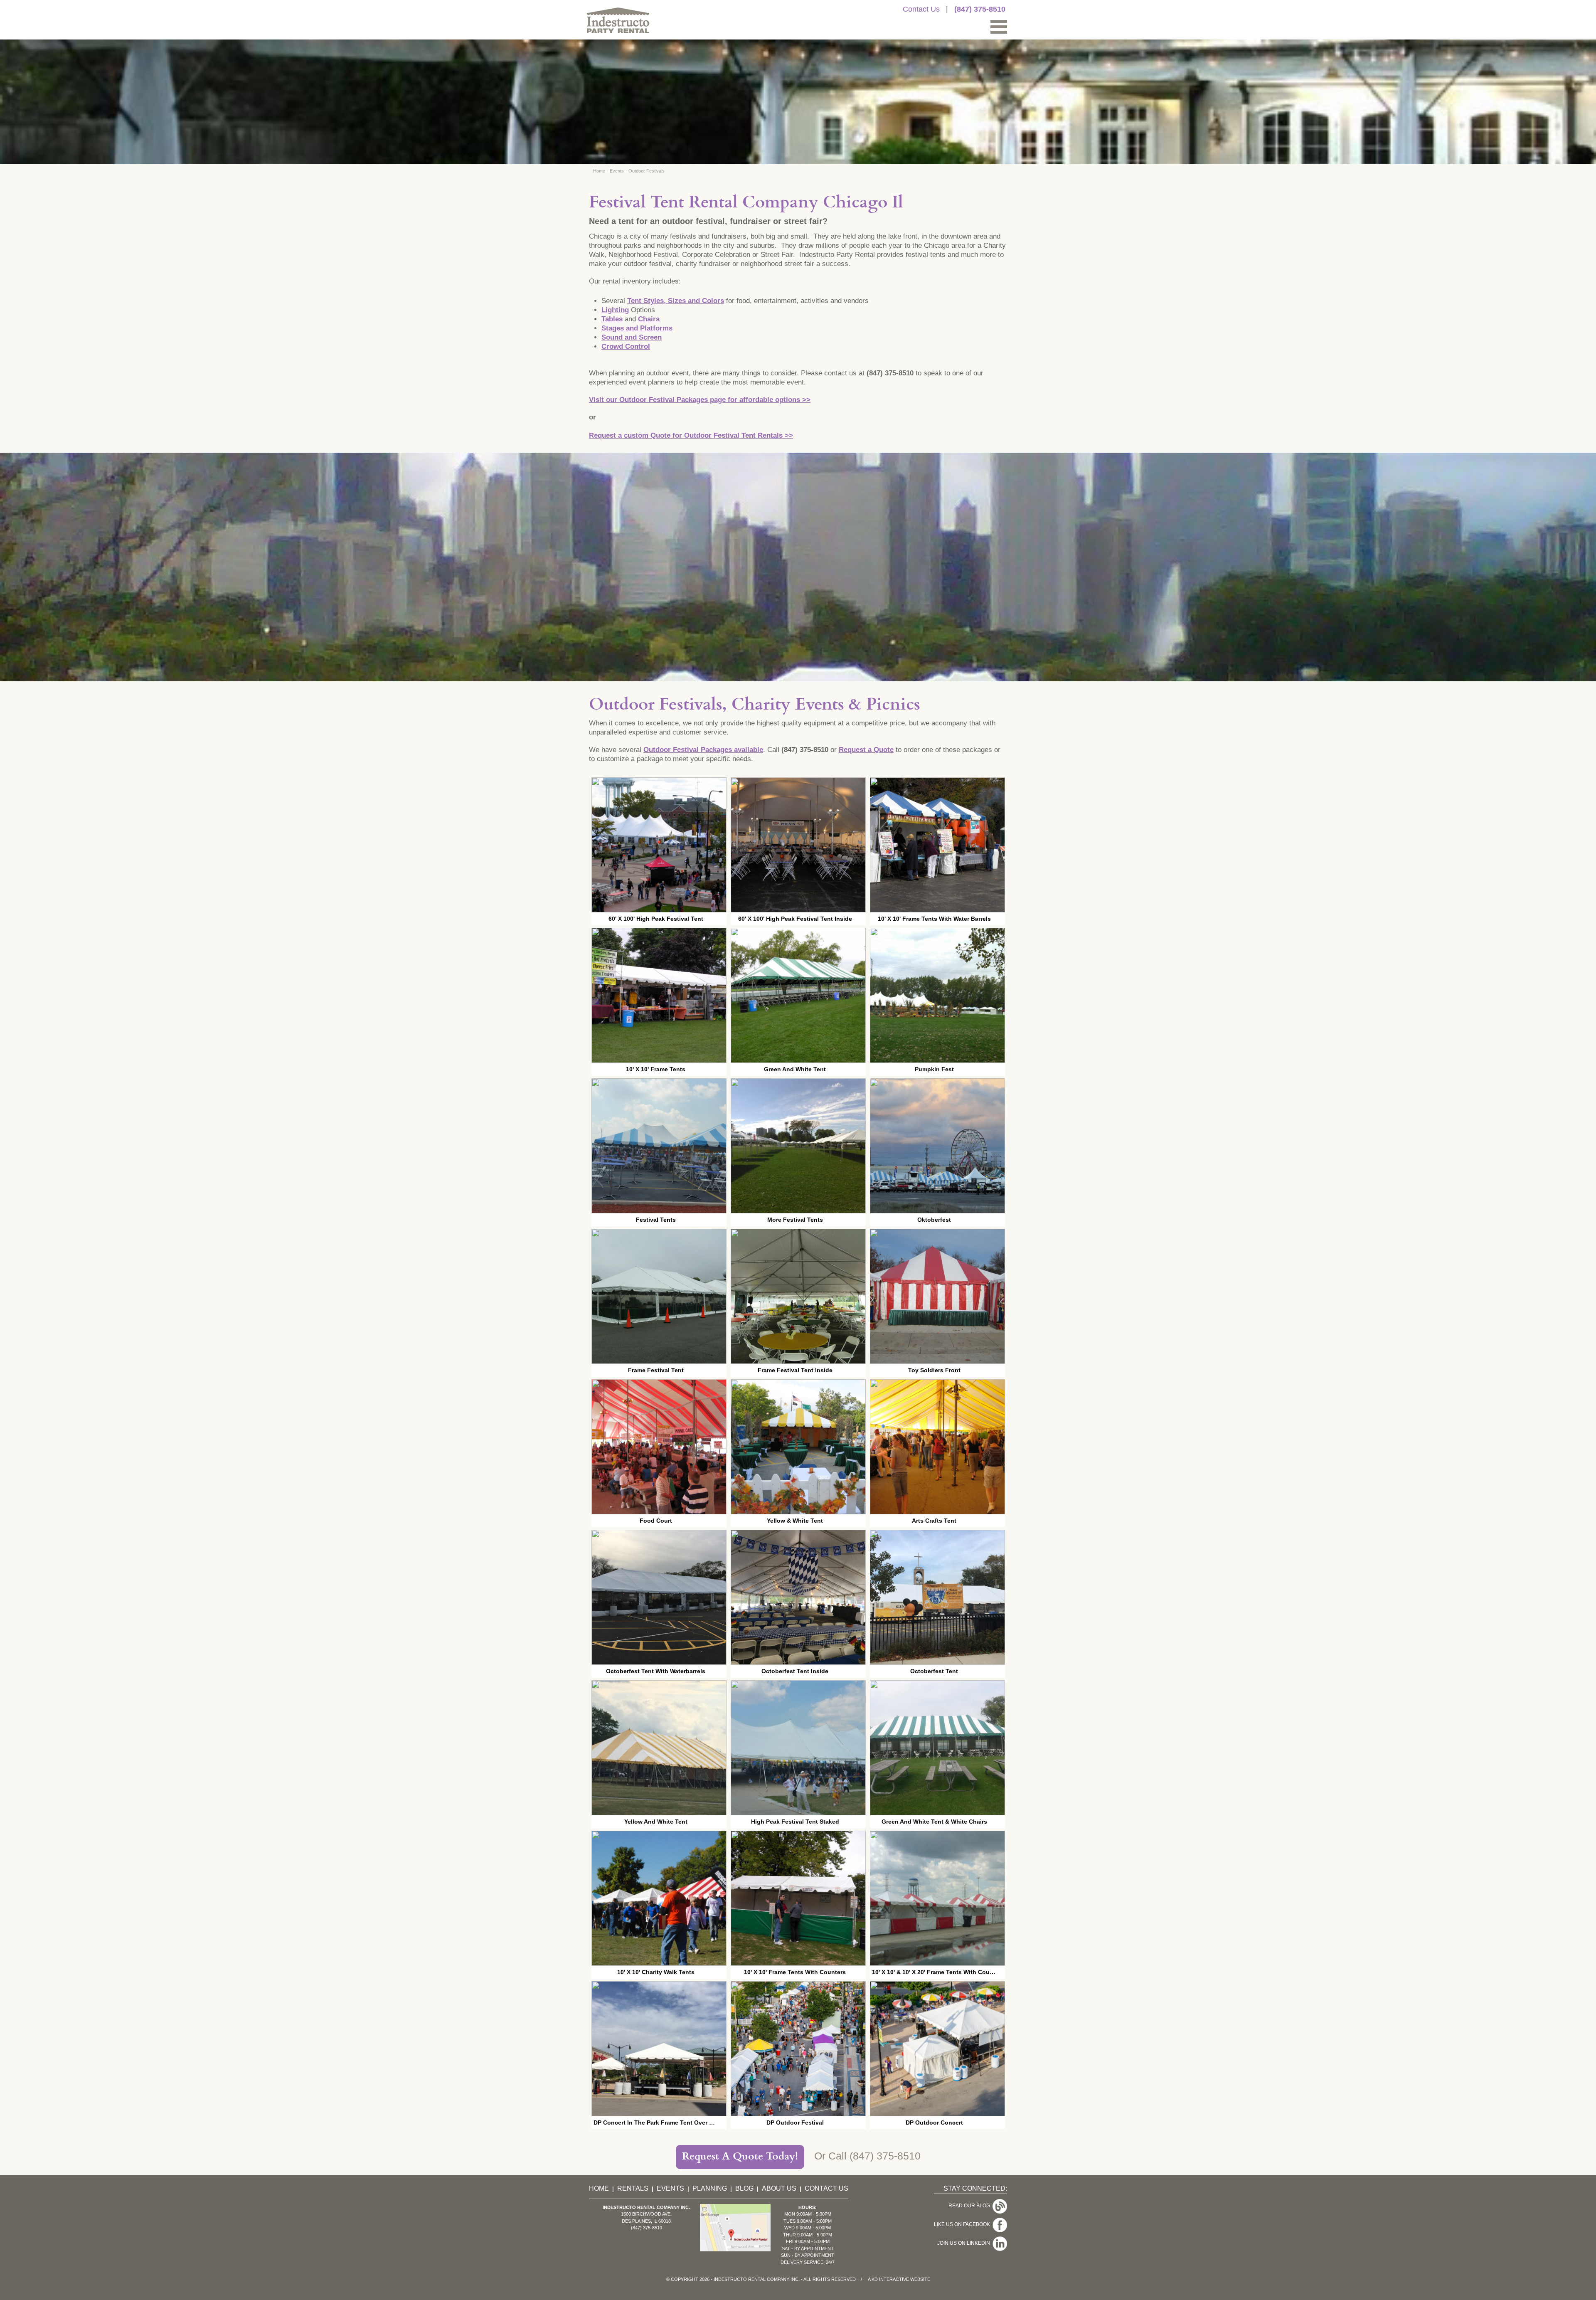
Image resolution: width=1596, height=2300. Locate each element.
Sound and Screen (632, 337)
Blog (744, 2188)
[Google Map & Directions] (735, 2249)
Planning (710, 2188)
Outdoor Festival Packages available (703, 750)
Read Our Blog (970, 2206)
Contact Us (921, 9)
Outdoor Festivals (647, 171)
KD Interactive (890, 2279)
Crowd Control (626, 346)
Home (599, 171)
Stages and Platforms (637, 328)
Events (617, 171)
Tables (612, 319)
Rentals (633, 2188)
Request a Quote (866, 750)
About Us (779, 2188)
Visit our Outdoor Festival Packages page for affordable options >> (700, 400)
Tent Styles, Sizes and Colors (676, 301)
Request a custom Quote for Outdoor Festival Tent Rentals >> (691, 435)
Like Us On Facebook (963, 2224)
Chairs (649, 319)
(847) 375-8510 (980, 9)
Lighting (615, 310)
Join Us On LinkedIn (965, 2243)
